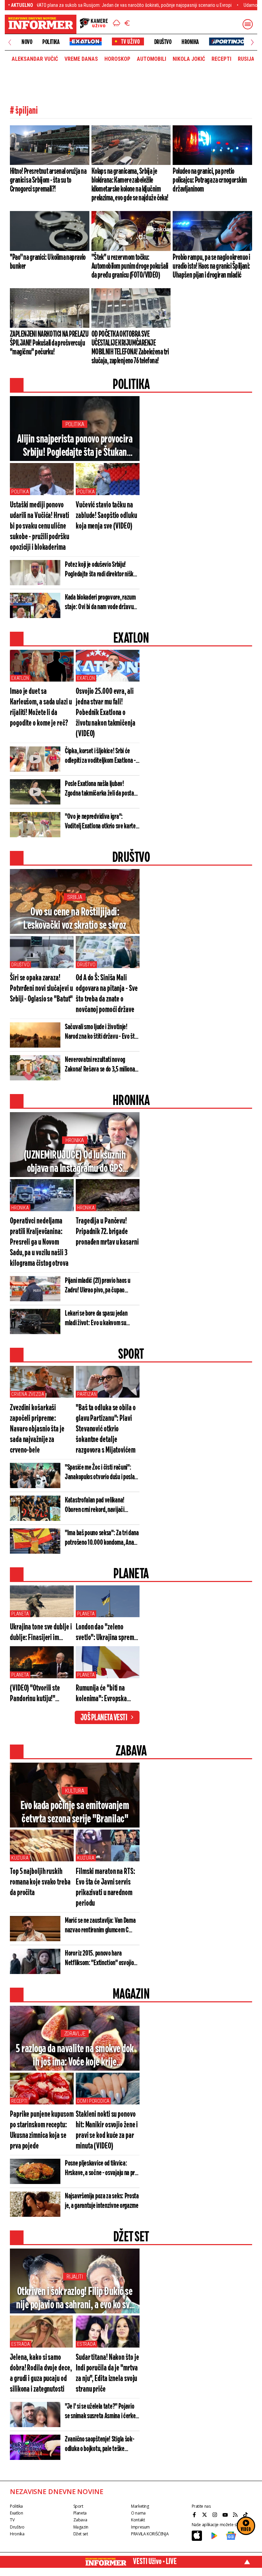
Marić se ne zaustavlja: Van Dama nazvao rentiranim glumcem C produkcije (100, 1926)
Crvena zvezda (28, 1394)
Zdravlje (75, 2034)
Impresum (140, 2527)
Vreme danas (81, 59)
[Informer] (117, 24)
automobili (151, 59)
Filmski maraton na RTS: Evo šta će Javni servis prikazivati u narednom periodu (105, 1888)
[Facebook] (195, 2515)
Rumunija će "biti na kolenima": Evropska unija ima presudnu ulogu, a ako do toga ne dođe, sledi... (107, 1694)
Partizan (87, 1394)
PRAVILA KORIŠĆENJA (150, 2534)
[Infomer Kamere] (94, 24)
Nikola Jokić (189, 59)
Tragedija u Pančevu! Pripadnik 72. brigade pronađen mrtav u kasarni (107, 1232)
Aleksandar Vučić (35, 59)
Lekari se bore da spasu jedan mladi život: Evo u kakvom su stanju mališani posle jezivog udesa (102, 1319)
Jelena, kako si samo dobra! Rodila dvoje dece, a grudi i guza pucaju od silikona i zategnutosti (41, 2374)
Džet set (81, 2534)
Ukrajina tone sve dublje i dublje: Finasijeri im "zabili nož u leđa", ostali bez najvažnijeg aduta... (41, 1633)
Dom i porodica (93, 2101)
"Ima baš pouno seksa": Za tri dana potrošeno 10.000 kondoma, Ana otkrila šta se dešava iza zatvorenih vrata (102, 1538)
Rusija (246, 59)
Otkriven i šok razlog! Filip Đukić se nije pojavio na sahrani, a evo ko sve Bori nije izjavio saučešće (75, 2299)
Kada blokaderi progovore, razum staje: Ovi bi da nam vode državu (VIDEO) (100, 603)
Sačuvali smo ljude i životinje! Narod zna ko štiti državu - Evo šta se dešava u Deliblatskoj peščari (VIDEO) (101, 1032)
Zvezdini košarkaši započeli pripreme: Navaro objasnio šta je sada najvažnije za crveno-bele (37, 1429)
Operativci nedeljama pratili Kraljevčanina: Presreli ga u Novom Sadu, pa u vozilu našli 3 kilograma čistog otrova (39, 1242)
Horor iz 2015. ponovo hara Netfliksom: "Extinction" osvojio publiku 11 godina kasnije (99, 1959)
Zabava (80, 2520)
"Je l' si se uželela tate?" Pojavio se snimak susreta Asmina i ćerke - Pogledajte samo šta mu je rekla (102, 2412)
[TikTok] (246, 2515)
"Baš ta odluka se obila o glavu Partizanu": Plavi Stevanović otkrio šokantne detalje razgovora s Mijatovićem (106, 1429)
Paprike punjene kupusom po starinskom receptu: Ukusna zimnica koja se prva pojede (42, 2130)
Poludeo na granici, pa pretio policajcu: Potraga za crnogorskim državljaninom (210, 180)
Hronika (190, 42)
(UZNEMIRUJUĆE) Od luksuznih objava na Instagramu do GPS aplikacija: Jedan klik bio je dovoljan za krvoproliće (75, 1162)
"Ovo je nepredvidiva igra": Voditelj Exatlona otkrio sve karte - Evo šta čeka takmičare (102, 822)
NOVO (27, 42)
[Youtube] (226, 2515)
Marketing (140, 2506)
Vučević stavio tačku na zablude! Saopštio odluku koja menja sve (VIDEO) (106, 516)
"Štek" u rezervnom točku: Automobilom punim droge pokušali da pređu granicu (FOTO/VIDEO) (130, 266)
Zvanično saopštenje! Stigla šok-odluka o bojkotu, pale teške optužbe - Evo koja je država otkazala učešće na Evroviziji (99, 2445)
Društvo (163, 42)
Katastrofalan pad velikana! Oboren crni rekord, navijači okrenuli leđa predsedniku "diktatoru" (95, 1506)
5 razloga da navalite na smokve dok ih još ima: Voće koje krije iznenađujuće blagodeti (75, 2056)
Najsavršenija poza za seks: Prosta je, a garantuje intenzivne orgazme (102, 2201)
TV (12, 2520)
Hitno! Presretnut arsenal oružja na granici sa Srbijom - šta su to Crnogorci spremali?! (48, 180)
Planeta (20, 1614)
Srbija (75, 897)
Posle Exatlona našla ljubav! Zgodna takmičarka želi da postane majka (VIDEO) (102, 789)
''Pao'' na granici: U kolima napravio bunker (48, 262)
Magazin (81, 2527)
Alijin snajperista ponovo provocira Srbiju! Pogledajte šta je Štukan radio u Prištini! (75, 446)
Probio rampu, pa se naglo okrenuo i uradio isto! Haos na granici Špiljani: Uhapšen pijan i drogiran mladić (211, 266)
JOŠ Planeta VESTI (104, 1718)
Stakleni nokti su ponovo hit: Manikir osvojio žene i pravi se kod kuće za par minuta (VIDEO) (107, 2130)
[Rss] (236, 2515)
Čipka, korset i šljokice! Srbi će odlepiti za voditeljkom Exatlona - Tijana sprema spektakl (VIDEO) (100, 756)
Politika (51, 42)
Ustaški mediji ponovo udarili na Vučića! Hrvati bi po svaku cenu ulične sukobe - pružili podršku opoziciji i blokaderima (40, 526)
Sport (78, 2506)
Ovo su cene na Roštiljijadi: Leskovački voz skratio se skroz (75, 919)
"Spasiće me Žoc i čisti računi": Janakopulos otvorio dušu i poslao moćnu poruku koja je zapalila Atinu (101, 1473)
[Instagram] (216, 2515)
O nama (138, 2513)
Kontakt (138, 2520)
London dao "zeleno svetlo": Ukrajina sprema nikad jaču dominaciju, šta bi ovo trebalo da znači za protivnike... (107, 1633)
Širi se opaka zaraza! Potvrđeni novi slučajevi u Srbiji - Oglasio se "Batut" (41, 989)
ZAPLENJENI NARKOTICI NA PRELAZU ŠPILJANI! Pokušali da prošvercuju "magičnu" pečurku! (49, 343)
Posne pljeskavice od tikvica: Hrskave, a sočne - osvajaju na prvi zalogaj (102, 2169)
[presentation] (10, 42)
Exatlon (20, 678)
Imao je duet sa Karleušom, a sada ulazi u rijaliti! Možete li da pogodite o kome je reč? (41, 708)
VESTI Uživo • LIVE (155, 2562)
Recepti (221, 59)
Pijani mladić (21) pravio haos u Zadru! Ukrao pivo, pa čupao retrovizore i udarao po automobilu (102, 1286)
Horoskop (117, 59)
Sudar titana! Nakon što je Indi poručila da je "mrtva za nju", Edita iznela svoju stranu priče (107, 2374)
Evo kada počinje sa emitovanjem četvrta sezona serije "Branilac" (75, 1812)
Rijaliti (75, 2277)
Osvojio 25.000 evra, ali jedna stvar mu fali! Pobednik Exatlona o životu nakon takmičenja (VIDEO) (106, 713)
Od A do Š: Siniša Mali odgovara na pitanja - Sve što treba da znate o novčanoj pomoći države (107, 994)
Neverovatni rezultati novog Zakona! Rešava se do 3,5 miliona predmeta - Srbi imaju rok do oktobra (100, 1065)
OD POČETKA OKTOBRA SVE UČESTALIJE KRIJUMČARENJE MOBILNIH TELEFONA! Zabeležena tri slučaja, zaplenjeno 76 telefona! (130, 348)
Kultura (75, 1791)
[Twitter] (205, 2515)
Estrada (21, 2344)
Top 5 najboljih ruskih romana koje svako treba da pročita (40, 1882)
